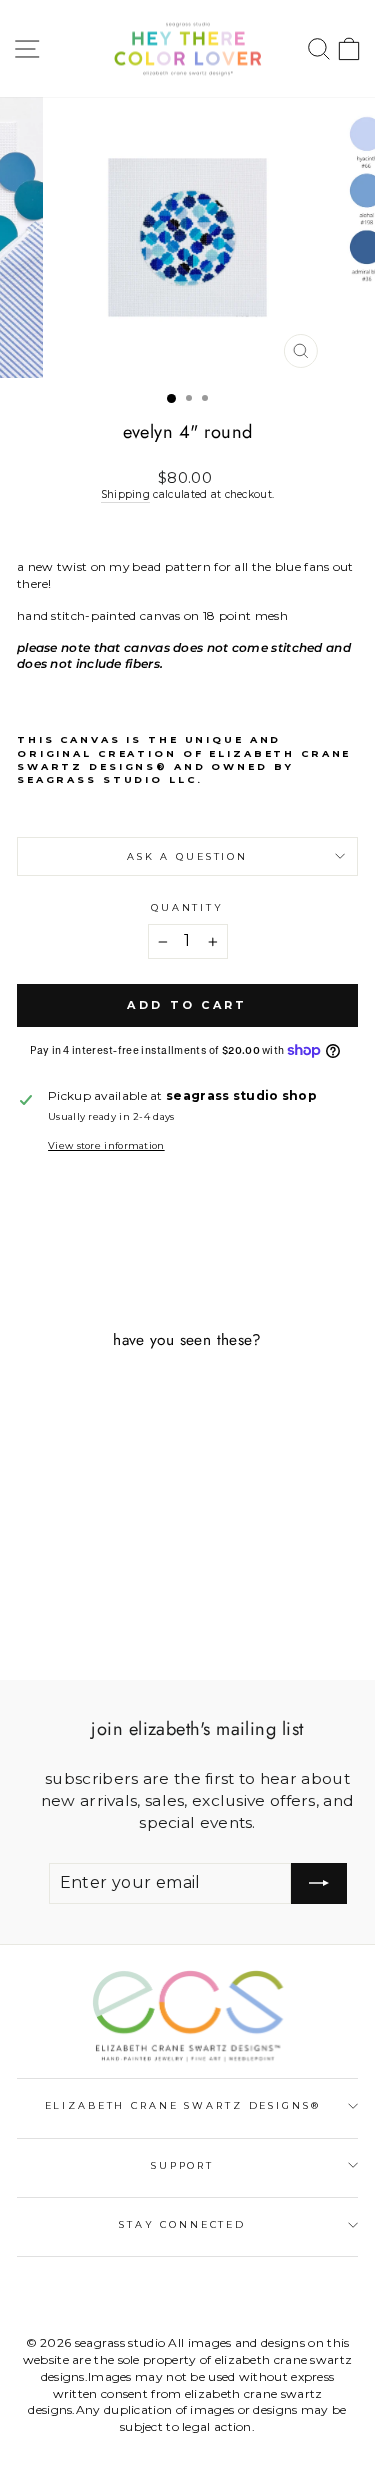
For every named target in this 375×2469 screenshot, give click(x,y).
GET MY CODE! (188, 1317)
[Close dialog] (354, 1068)
